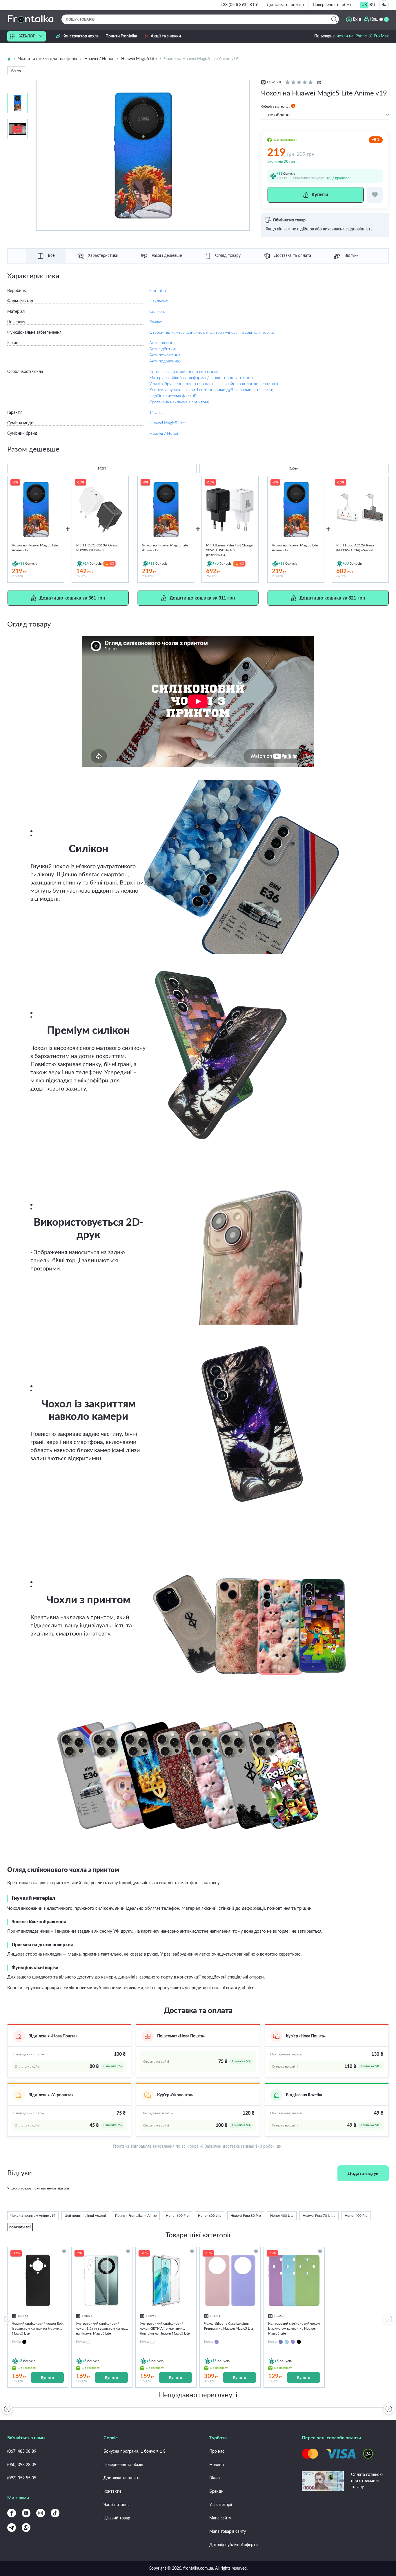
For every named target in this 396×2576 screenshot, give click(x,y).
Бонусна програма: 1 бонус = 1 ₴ (135, 2452)
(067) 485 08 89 (22, 2452)
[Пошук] (334, 19)
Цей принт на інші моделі (85, 2216)
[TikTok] (55, 2513)
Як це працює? (337, 178)
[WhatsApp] (26, 2528)
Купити (47, 2377)
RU (372, 5)
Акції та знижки (166, 36)
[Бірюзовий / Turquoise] (287, 2342)
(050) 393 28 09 (22, 2465)
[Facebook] (12, 2513)
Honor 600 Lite (210, 2216)
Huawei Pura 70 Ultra (319, 2216)
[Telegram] (12, 2528)
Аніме (16, 71)
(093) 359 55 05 (22, 2478)
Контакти (112, 2492)
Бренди (216, 2492)
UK (364, 5)
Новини (217, 2465)
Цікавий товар (117, 2518)
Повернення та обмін (333, 5)
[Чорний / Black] (299, 2342)
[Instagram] (41, 2513)
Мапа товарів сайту (228, 2532)
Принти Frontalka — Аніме (136, 2216)
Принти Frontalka (121, 36)
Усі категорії (221, 2505)
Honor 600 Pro (177, 2216)
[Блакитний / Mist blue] (281, 2342)
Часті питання (117, 2505)
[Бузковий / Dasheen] (293, 2342)
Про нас (217, 2452)
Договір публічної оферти (234, 2545)
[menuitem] (364, 5)
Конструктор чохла (80, 36)
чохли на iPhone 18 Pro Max (363, 36)
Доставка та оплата (285, 5)
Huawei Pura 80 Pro (246, 2216)
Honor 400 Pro (356, 2216)
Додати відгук (363, 2174)
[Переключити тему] (384, 5)
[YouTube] (26, 2513)
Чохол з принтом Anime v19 (33, 2216)
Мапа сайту (220, 2518)
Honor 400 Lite (282, 2216)
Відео (215, 2478)
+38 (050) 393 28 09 (239, 5)
